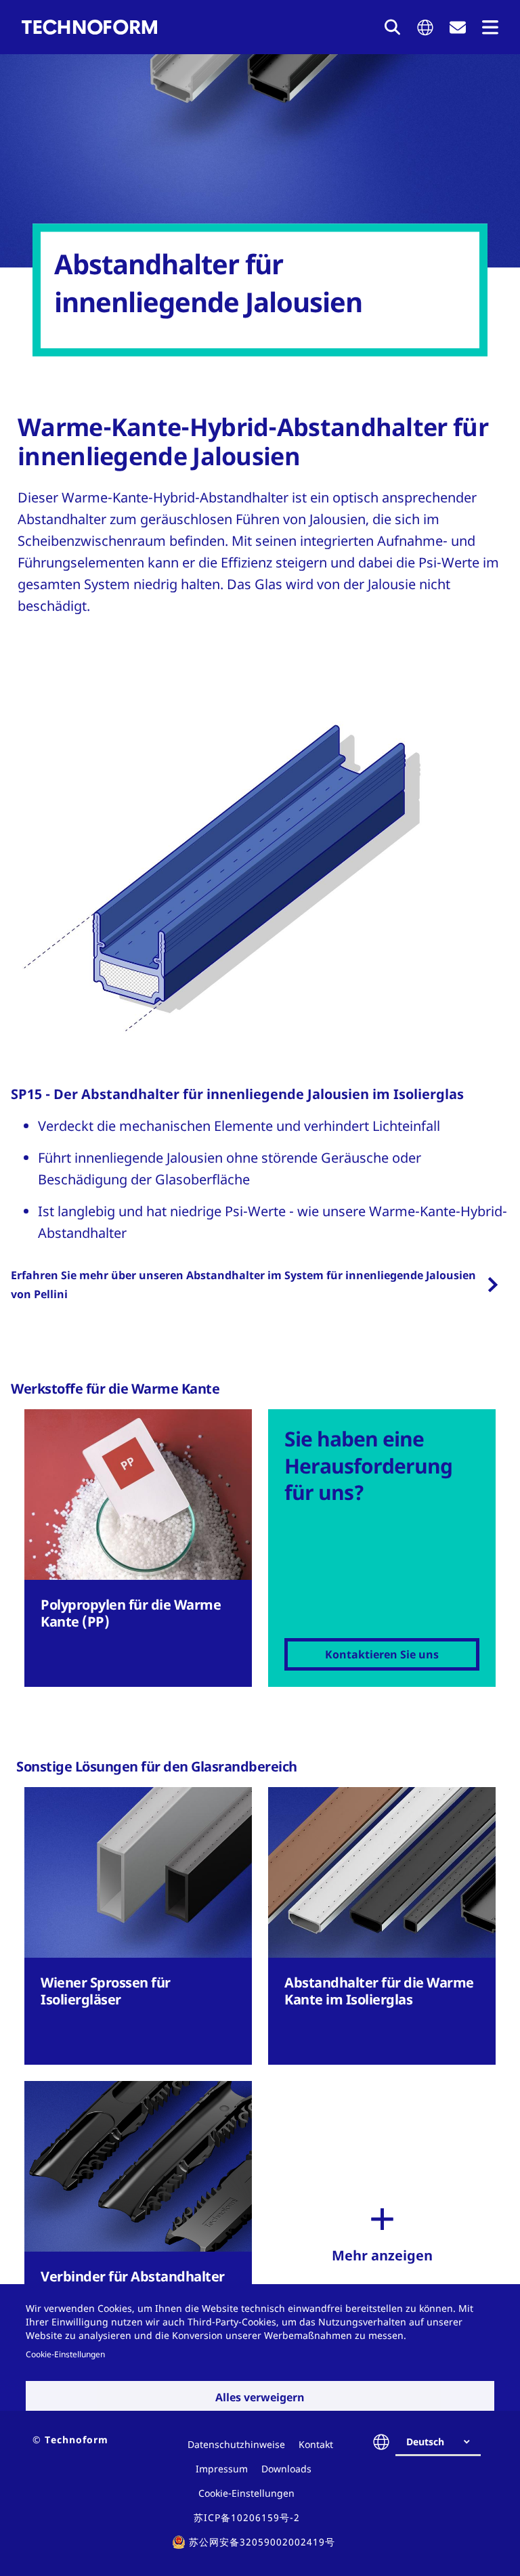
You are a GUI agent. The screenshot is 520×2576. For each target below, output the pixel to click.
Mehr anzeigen (382, 2255)
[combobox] (443, 2442)
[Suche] (393, 27)
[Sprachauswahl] (425, 27)
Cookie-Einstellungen (65, 2354)
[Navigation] (490, 27)
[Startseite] (89, 27)
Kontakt (316, 2444)
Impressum (222, 2469)
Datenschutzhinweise (236, 2444)
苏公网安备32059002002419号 (262, 2542)
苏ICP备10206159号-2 (247, 2517)
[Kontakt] (458, 27)
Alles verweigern (260, 2397)
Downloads (286, 2469)
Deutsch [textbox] (425, 2442)
